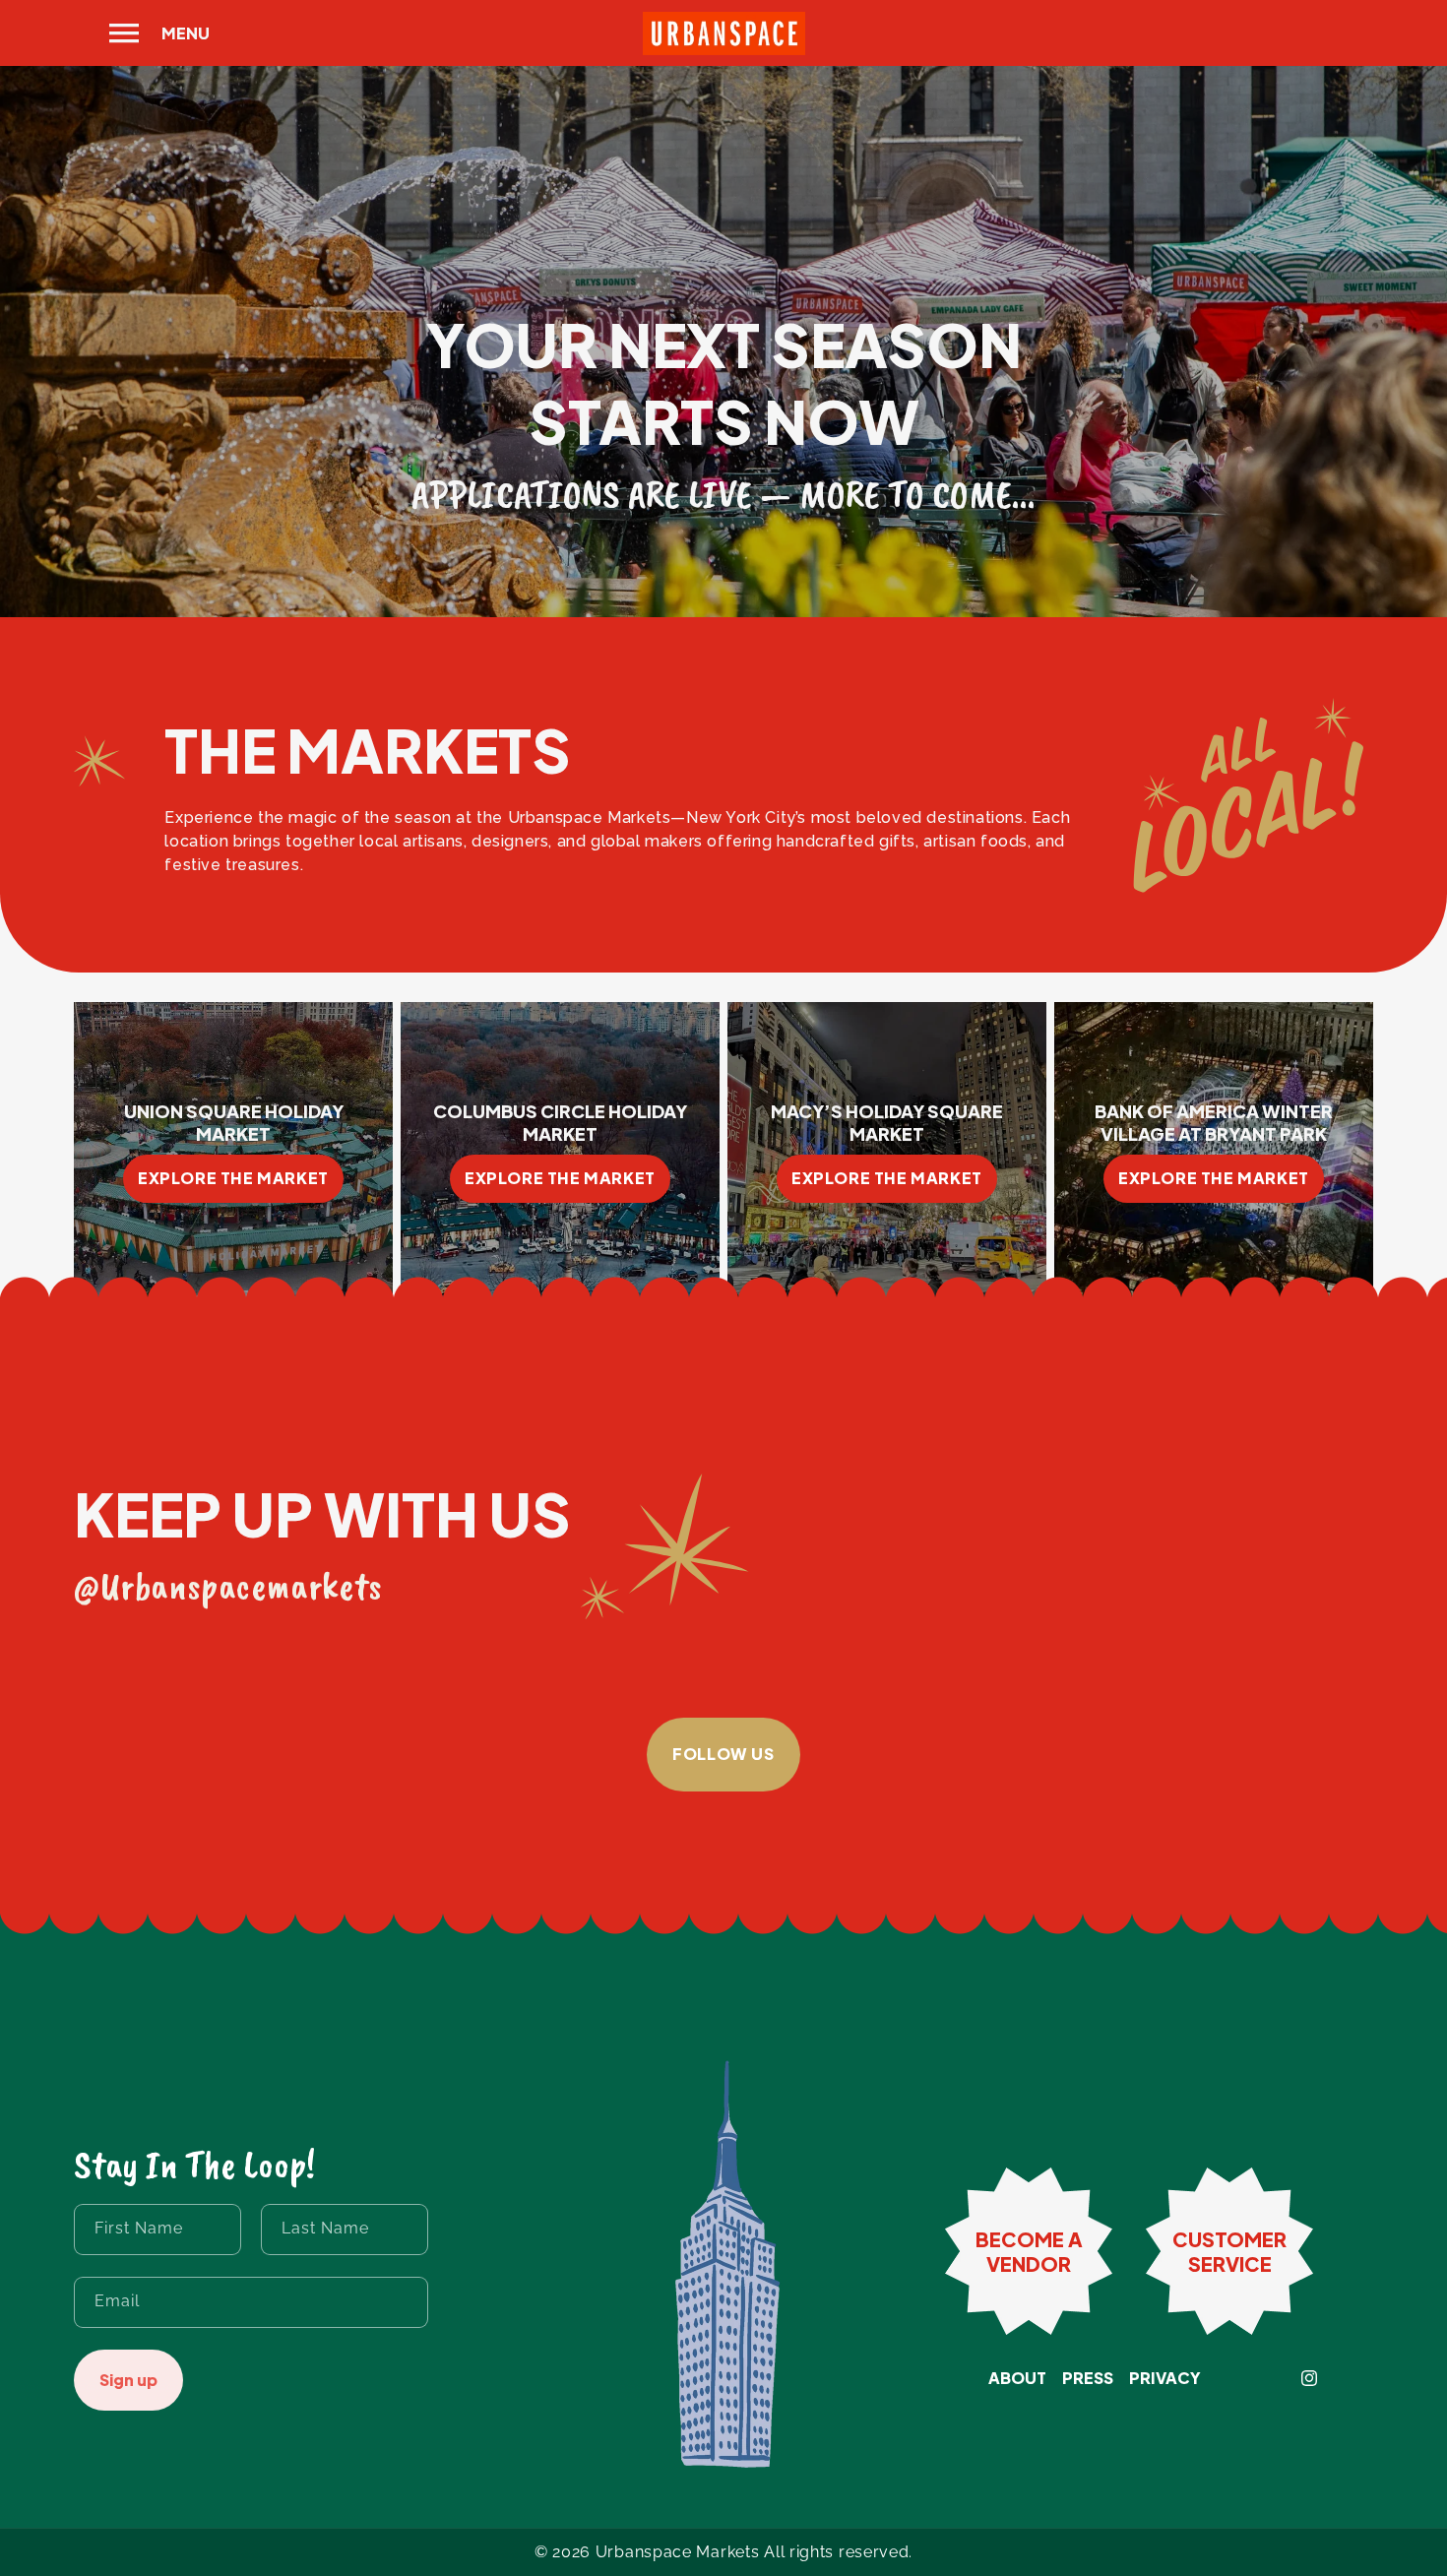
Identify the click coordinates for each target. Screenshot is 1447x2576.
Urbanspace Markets (678, 2552)
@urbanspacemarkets (228, 1586)
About (1017, 2378)
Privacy (1165, 2378)
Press (1088, 2378)
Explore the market (233, 1178)
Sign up (128, 2380)
